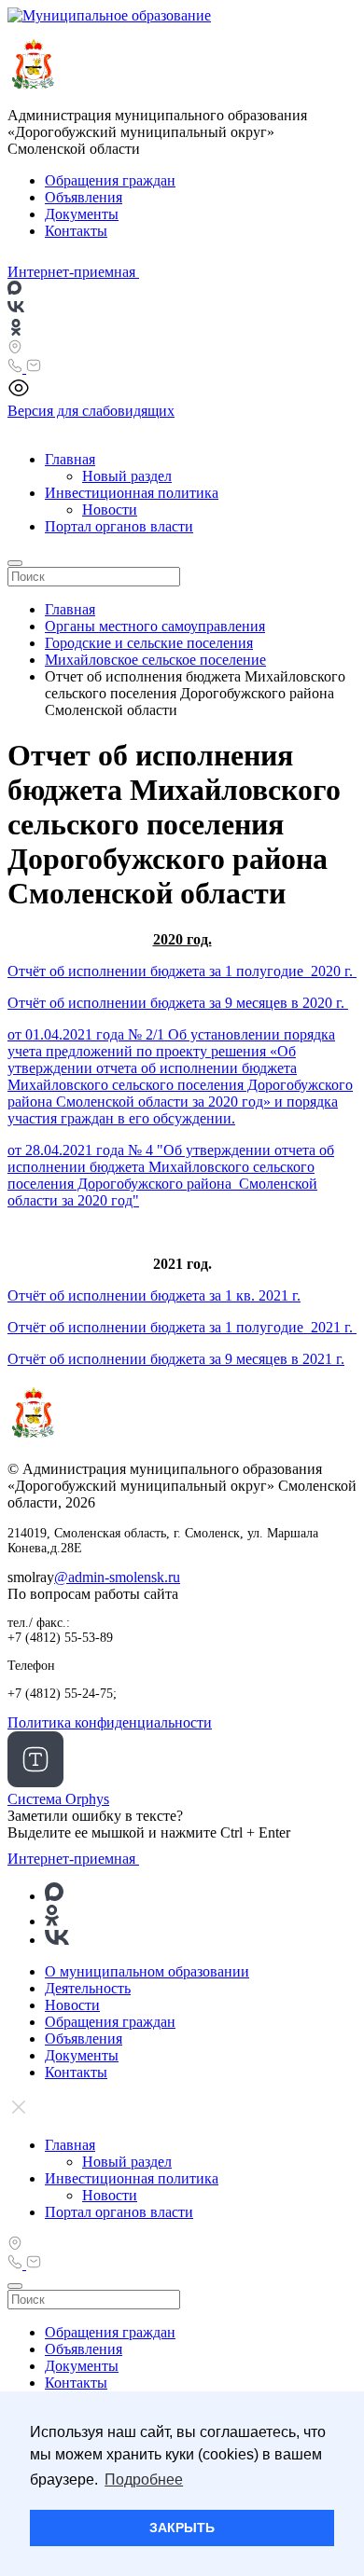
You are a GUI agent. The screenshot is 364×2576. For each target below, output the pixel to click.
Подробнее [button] (144, 2480)
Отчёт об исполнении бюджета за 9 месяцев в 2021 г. (176, 1359)
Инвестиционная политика (132, 493)
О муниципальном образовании (147, 1971)
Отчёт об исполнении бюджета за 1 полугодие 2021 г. (182, 1327)
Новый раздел (127, 476)
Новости (110, 510)
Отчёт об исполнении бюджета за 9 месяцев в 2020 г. (178, 1003)
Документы (82, 214)
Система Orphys (58, 1799)
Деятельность (88, 1988)
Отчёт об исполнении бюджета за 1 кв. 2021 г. (154, 1295)
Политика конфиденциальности (110, 1722)
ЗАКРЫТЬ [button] (182, 2528)
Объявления (84, 197)
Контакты (76, 231)
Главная (70, 459)
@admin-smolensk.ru (117, 1577)
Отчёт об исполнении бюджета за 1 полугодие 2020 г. (182, 971)
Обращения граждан (110, 180)
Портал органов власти (119, 526)
